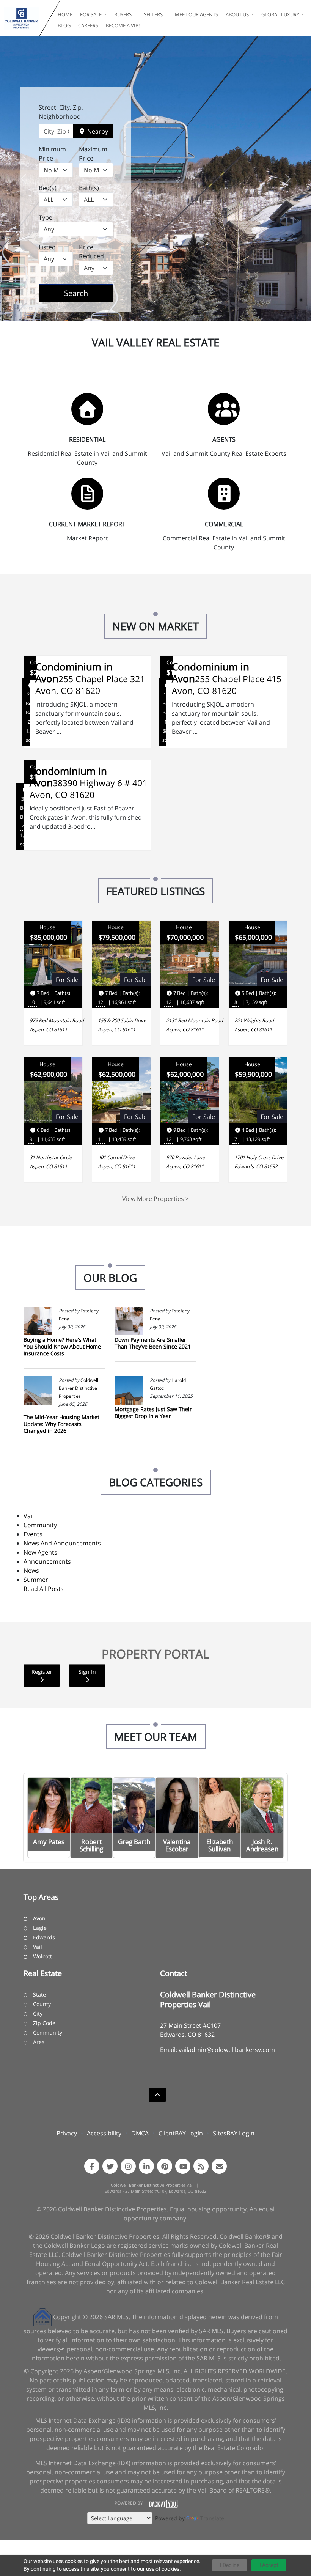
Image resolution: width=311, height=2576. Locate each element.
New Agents (40, 1552)
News (31, 1570)
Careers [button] (88, 25)
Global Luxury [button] (281, 14)
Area (39, 2042)
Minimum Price (52, 154)
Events (33, 1534)
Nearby (97, 131)
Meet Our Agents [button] (196, 14)
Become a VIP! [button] (123, 25)
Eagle (40, 1928)
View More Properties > (155, 1199)
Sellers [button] (154, 14)
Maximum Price (93, 154)
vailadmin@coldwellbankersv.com (227, 2050)
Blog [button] (64, 25)
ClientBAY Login (181, 2133)
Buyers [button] (123, 14)
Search (88, 293)
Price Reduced (91, 252)
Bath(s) (89, 188)
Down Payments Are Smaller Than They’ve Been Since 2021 (153, 1343)
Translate (212, 2518)
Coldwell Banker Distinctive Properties (79, 1388)
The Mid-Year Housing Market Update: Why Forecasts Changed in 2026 (61, 1424)
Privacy (67, 2133)
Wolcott (42, 1956)
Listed (47, 247)
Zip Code (44, 2023)
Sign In (87, 1672)
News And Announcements (62, 1543)
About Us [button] (238, 14)
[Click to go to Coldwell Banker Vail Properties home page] (21, 18)
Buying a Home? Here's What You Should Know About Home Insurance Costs (62, 1346)
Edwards (44, 1937)
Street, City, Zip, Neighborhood (61, 112)
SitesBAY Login (234, 2133)
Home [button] (65, 14)
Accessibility (104, 2133)
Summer (36, 1580)
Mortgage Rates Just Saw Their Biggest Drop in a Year (153, 1412)
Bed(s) (48, 188)
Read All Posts (44, 1589)
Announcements (47, 1561)
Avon (39, 1918)
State (39, 1995)
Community (40, 1525)
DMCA (140, 2133)
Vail (29, 1516)
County (42, 2004)
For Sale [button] (91, 14)
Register (42, 1672)
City (38, 2013)
